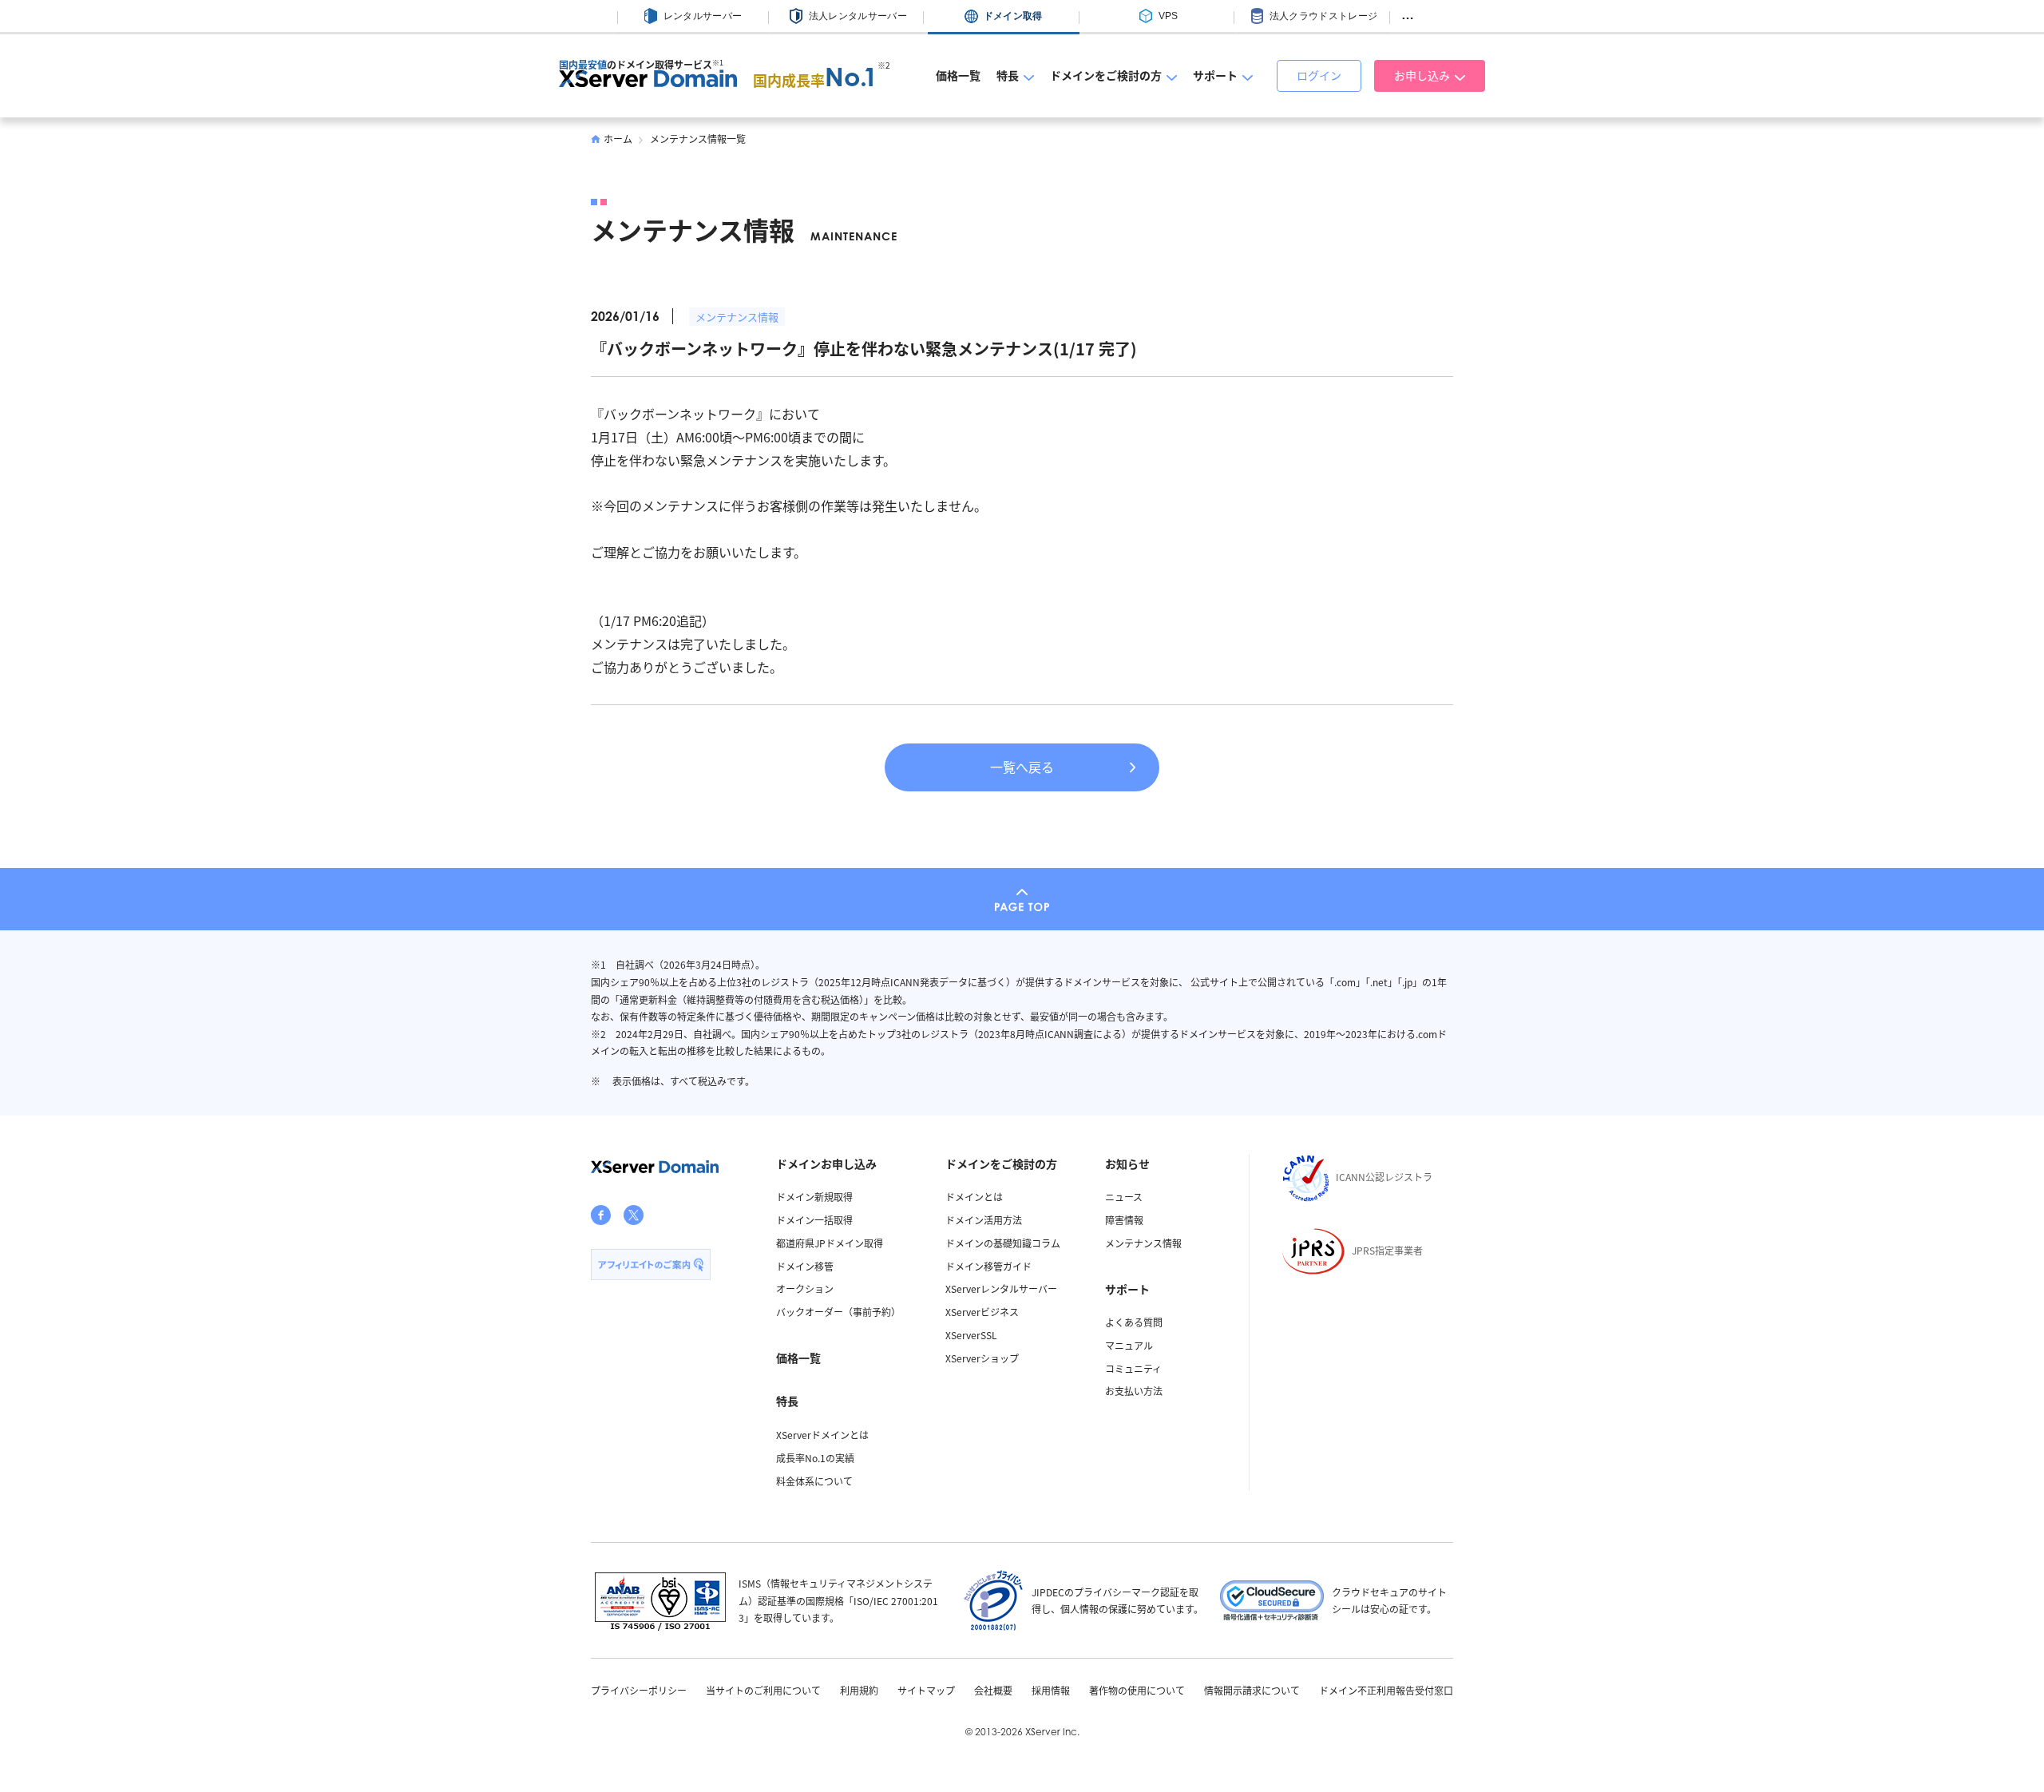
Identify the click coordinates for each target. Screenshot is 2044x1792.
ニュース (1124, 1197)
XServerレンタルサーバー (1001, 1288)
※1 (718, 63)
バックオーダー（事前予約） (838, 1312)
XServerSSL (971, 1335)
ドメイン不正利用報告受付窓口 (1386, 1691)
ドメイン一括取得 (814, 1220)
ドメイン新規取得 (814, 1197)
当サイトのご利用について (763, 1691)
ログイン (1319, 75)
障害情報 (1124, 1220)
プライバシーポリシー (639, 1691)
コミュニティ (1133, 1368)
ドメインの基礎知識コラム (1003, 1243)
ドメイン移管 (805, 1266)
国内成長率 (815, 80)
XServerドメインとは (822, 1435)
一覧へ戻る (1022, 767)
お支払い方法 (1134, 1391)
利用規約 (859, 1691)
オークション (805, 1288)
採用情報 (1051, 1691)
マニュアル (1129, 1345)
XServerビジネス (982, 1312)
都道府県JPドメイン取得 (830, 1243)
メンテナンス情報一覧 (698, 139)
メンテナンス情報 (737, 317)
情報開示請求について (1252, 1691)
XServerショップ (982, 1358)
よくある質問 (1134, 1322)
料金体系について (814, 1481)
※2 (884, 65)
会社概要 (993, 1691)
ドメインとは (974, 1197)
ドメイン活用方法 (984, 1220)
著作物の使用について (1137, 1691)
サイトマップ (926, 1691)
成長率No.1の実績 (815, 1458)
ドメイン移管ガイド (988, 1266)
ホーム (618, 139)
